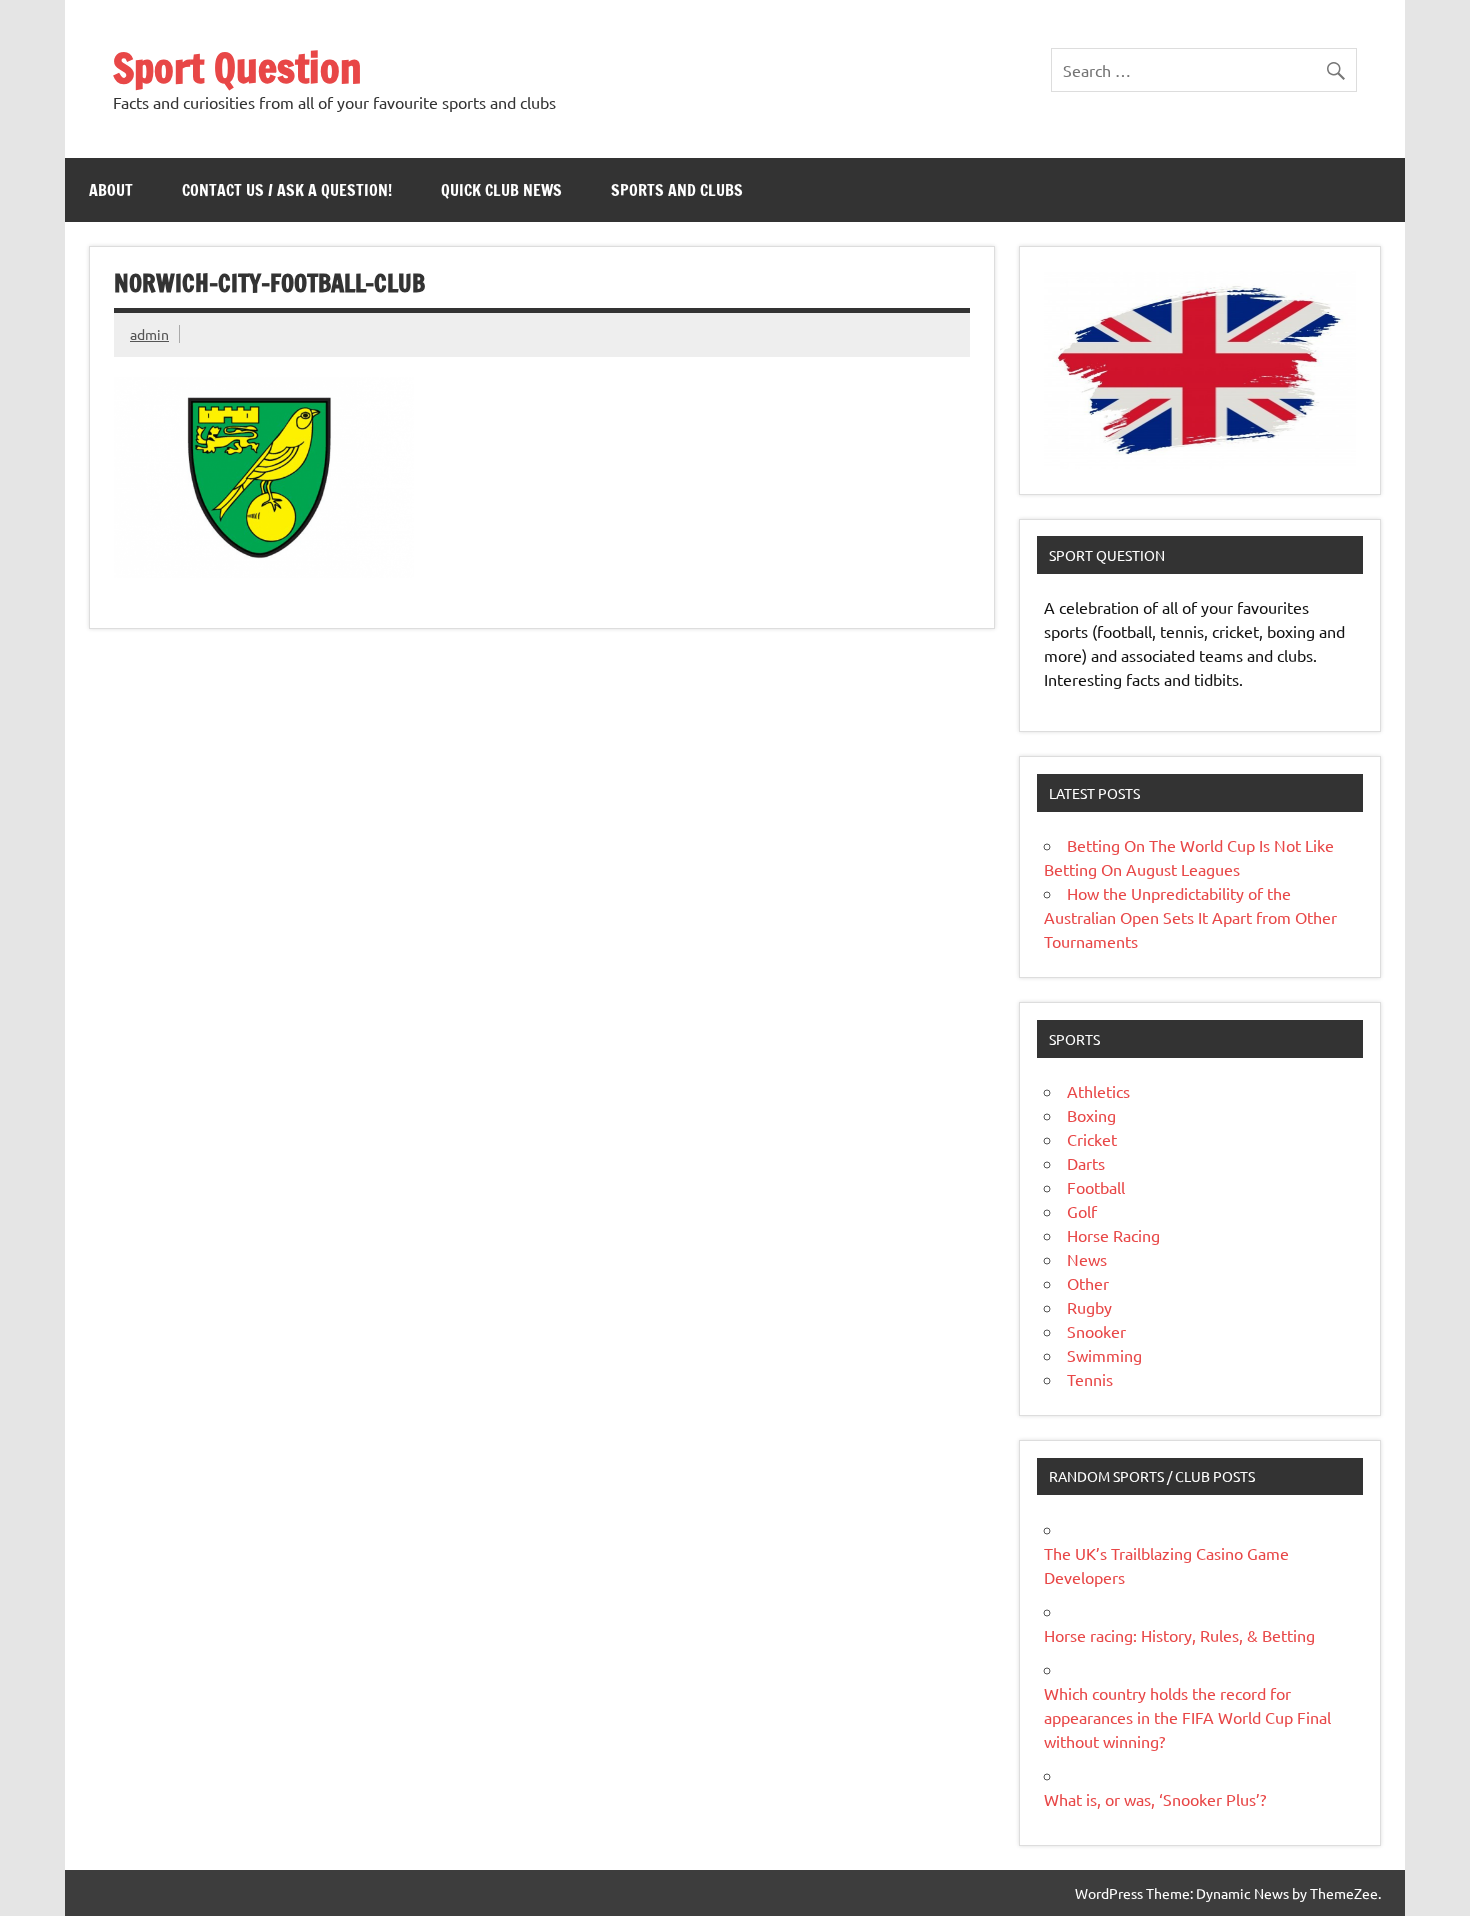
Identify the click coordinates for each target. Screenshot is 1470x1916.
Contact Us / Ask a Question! (287, 190)
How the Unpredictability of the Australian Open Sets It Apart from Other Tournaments (1190, 917)
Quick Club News (501, 190)
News (1087, 1259)
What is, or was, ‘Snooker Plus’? (1155, 1799)
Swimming (1104, 1355)
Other (1088, 1283)
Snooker (1096, 1331)
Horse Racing (1113, 1235)
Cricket (1092, 1139)
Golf (1082, 1211)
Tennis (1090, 1379)
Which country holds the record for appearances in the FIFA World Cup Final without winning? (1187, 1717)
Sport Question (237, 67)
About (111, 190)
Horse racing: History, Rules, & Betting (1179, 1635)
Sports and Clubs (677, 190)
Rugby (1089, 1307)
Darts (1086, 1163)
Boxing (1091, 1115)
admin (149, 334)
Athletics (1098, 1091)
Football (1096, 1187)
